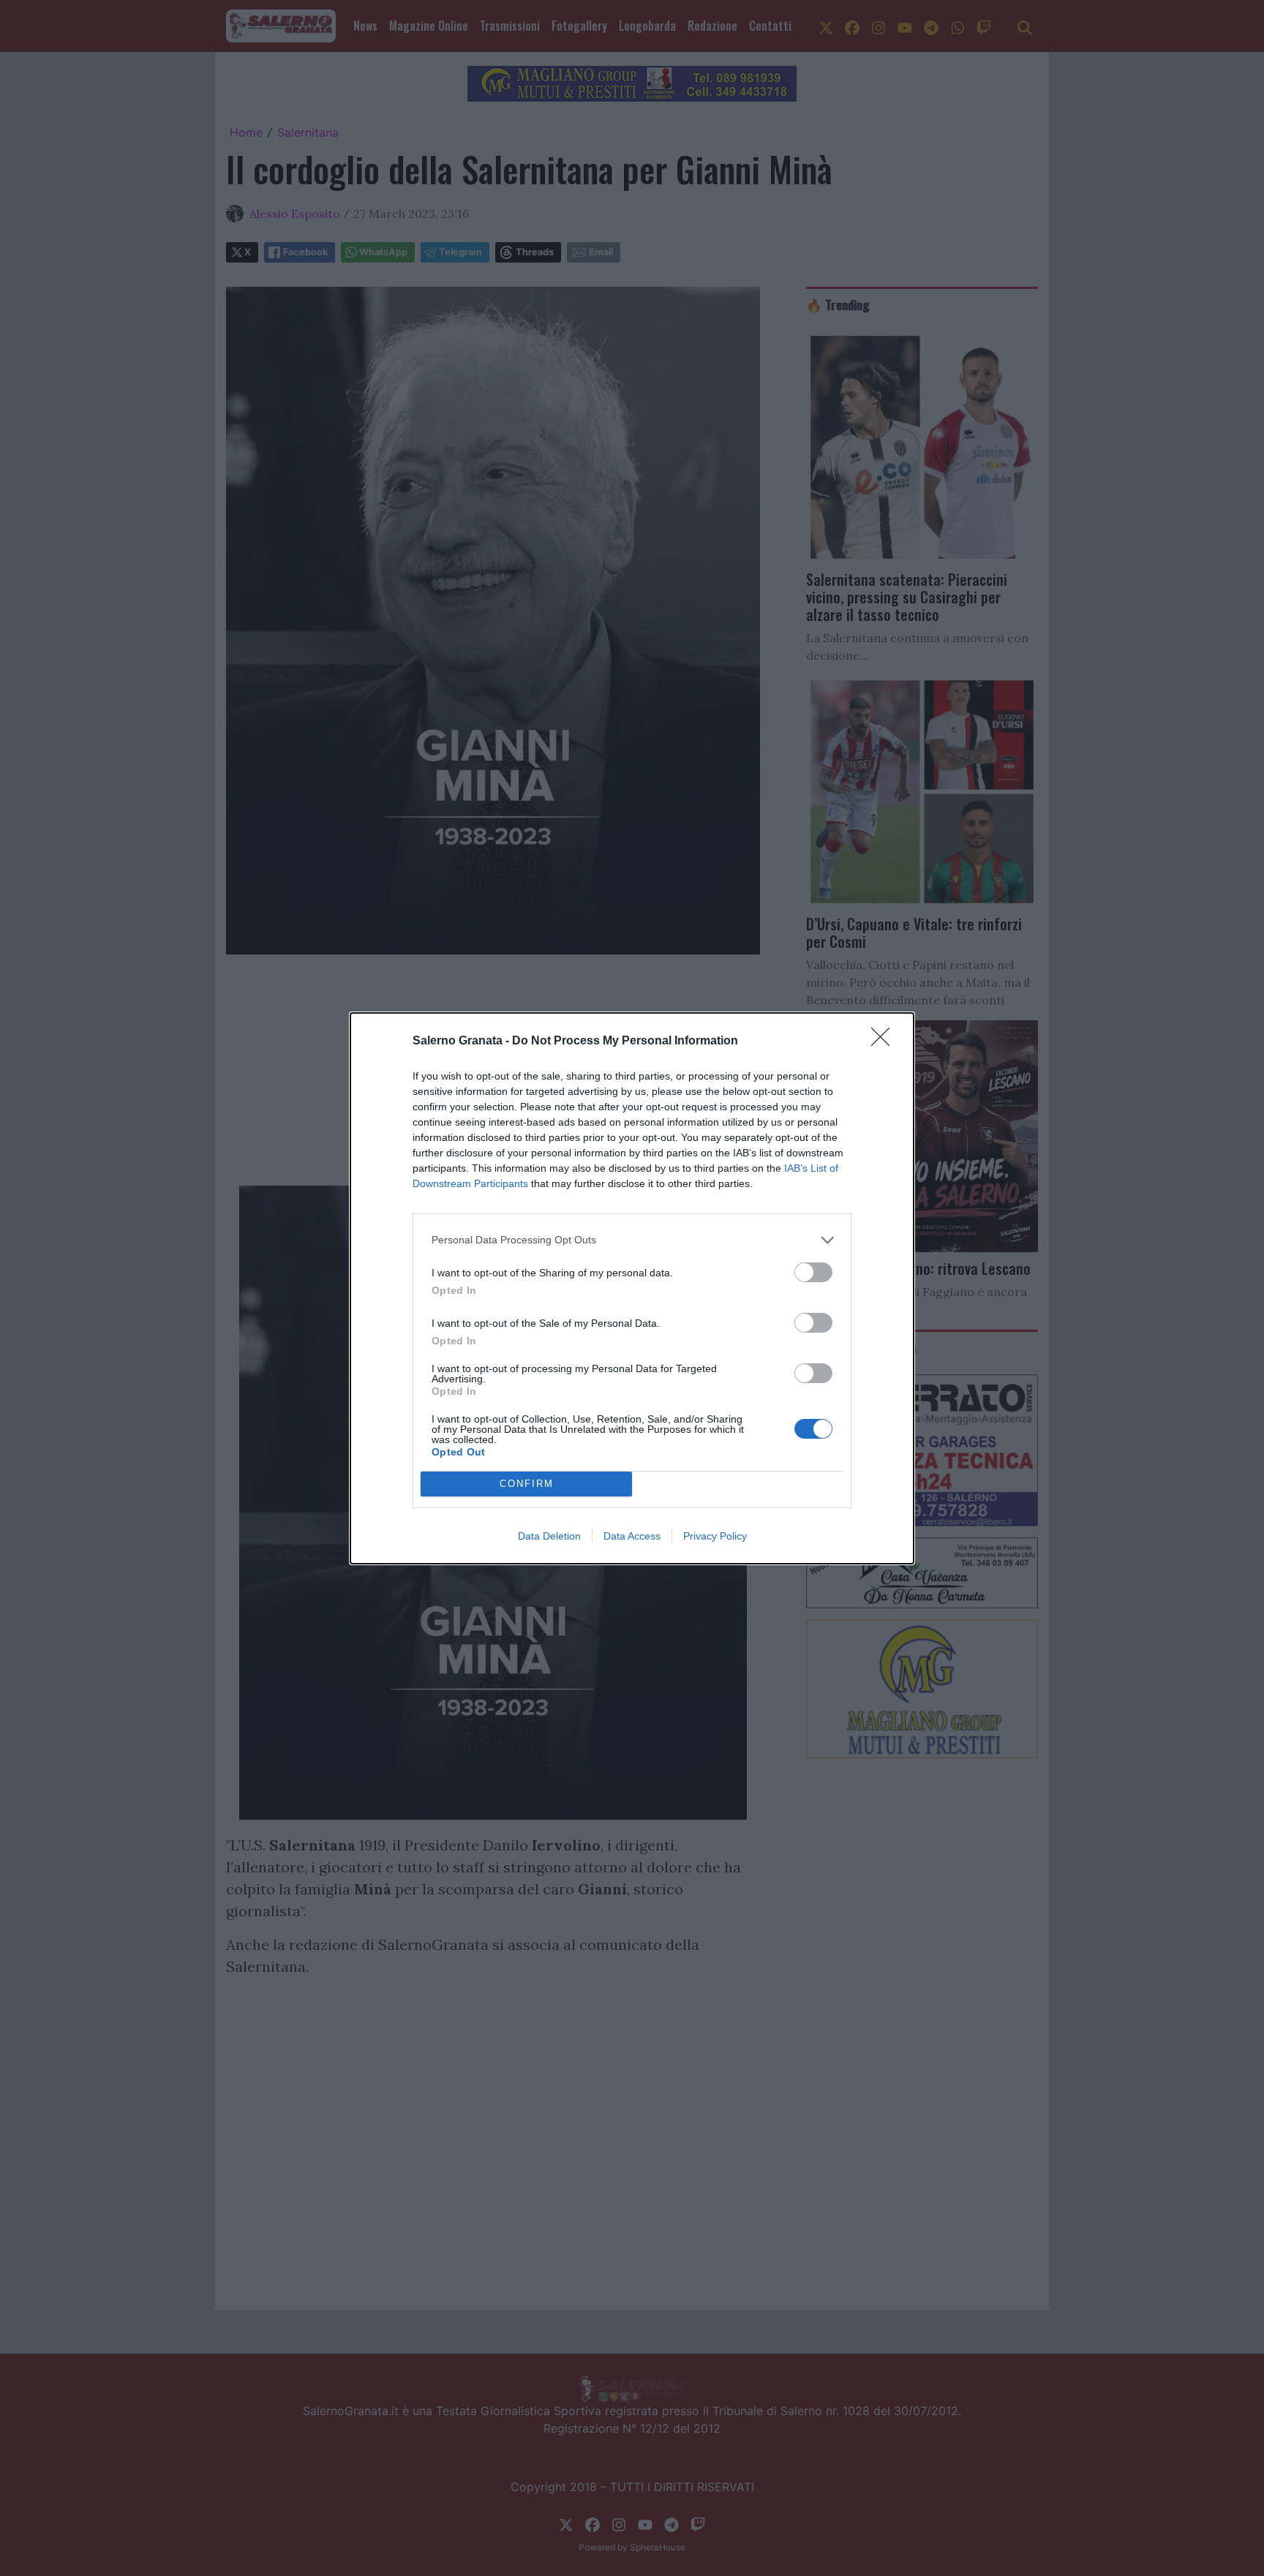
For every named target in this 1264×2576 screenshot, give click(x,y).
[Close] (885, 1042)
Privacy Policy (715, 1536)
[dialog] (632, 1288)
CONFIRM (527, 1484)
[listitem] (632, 1240)
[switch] (813, 1272)
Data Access (632, 1536)
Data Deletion (549, 1536)
